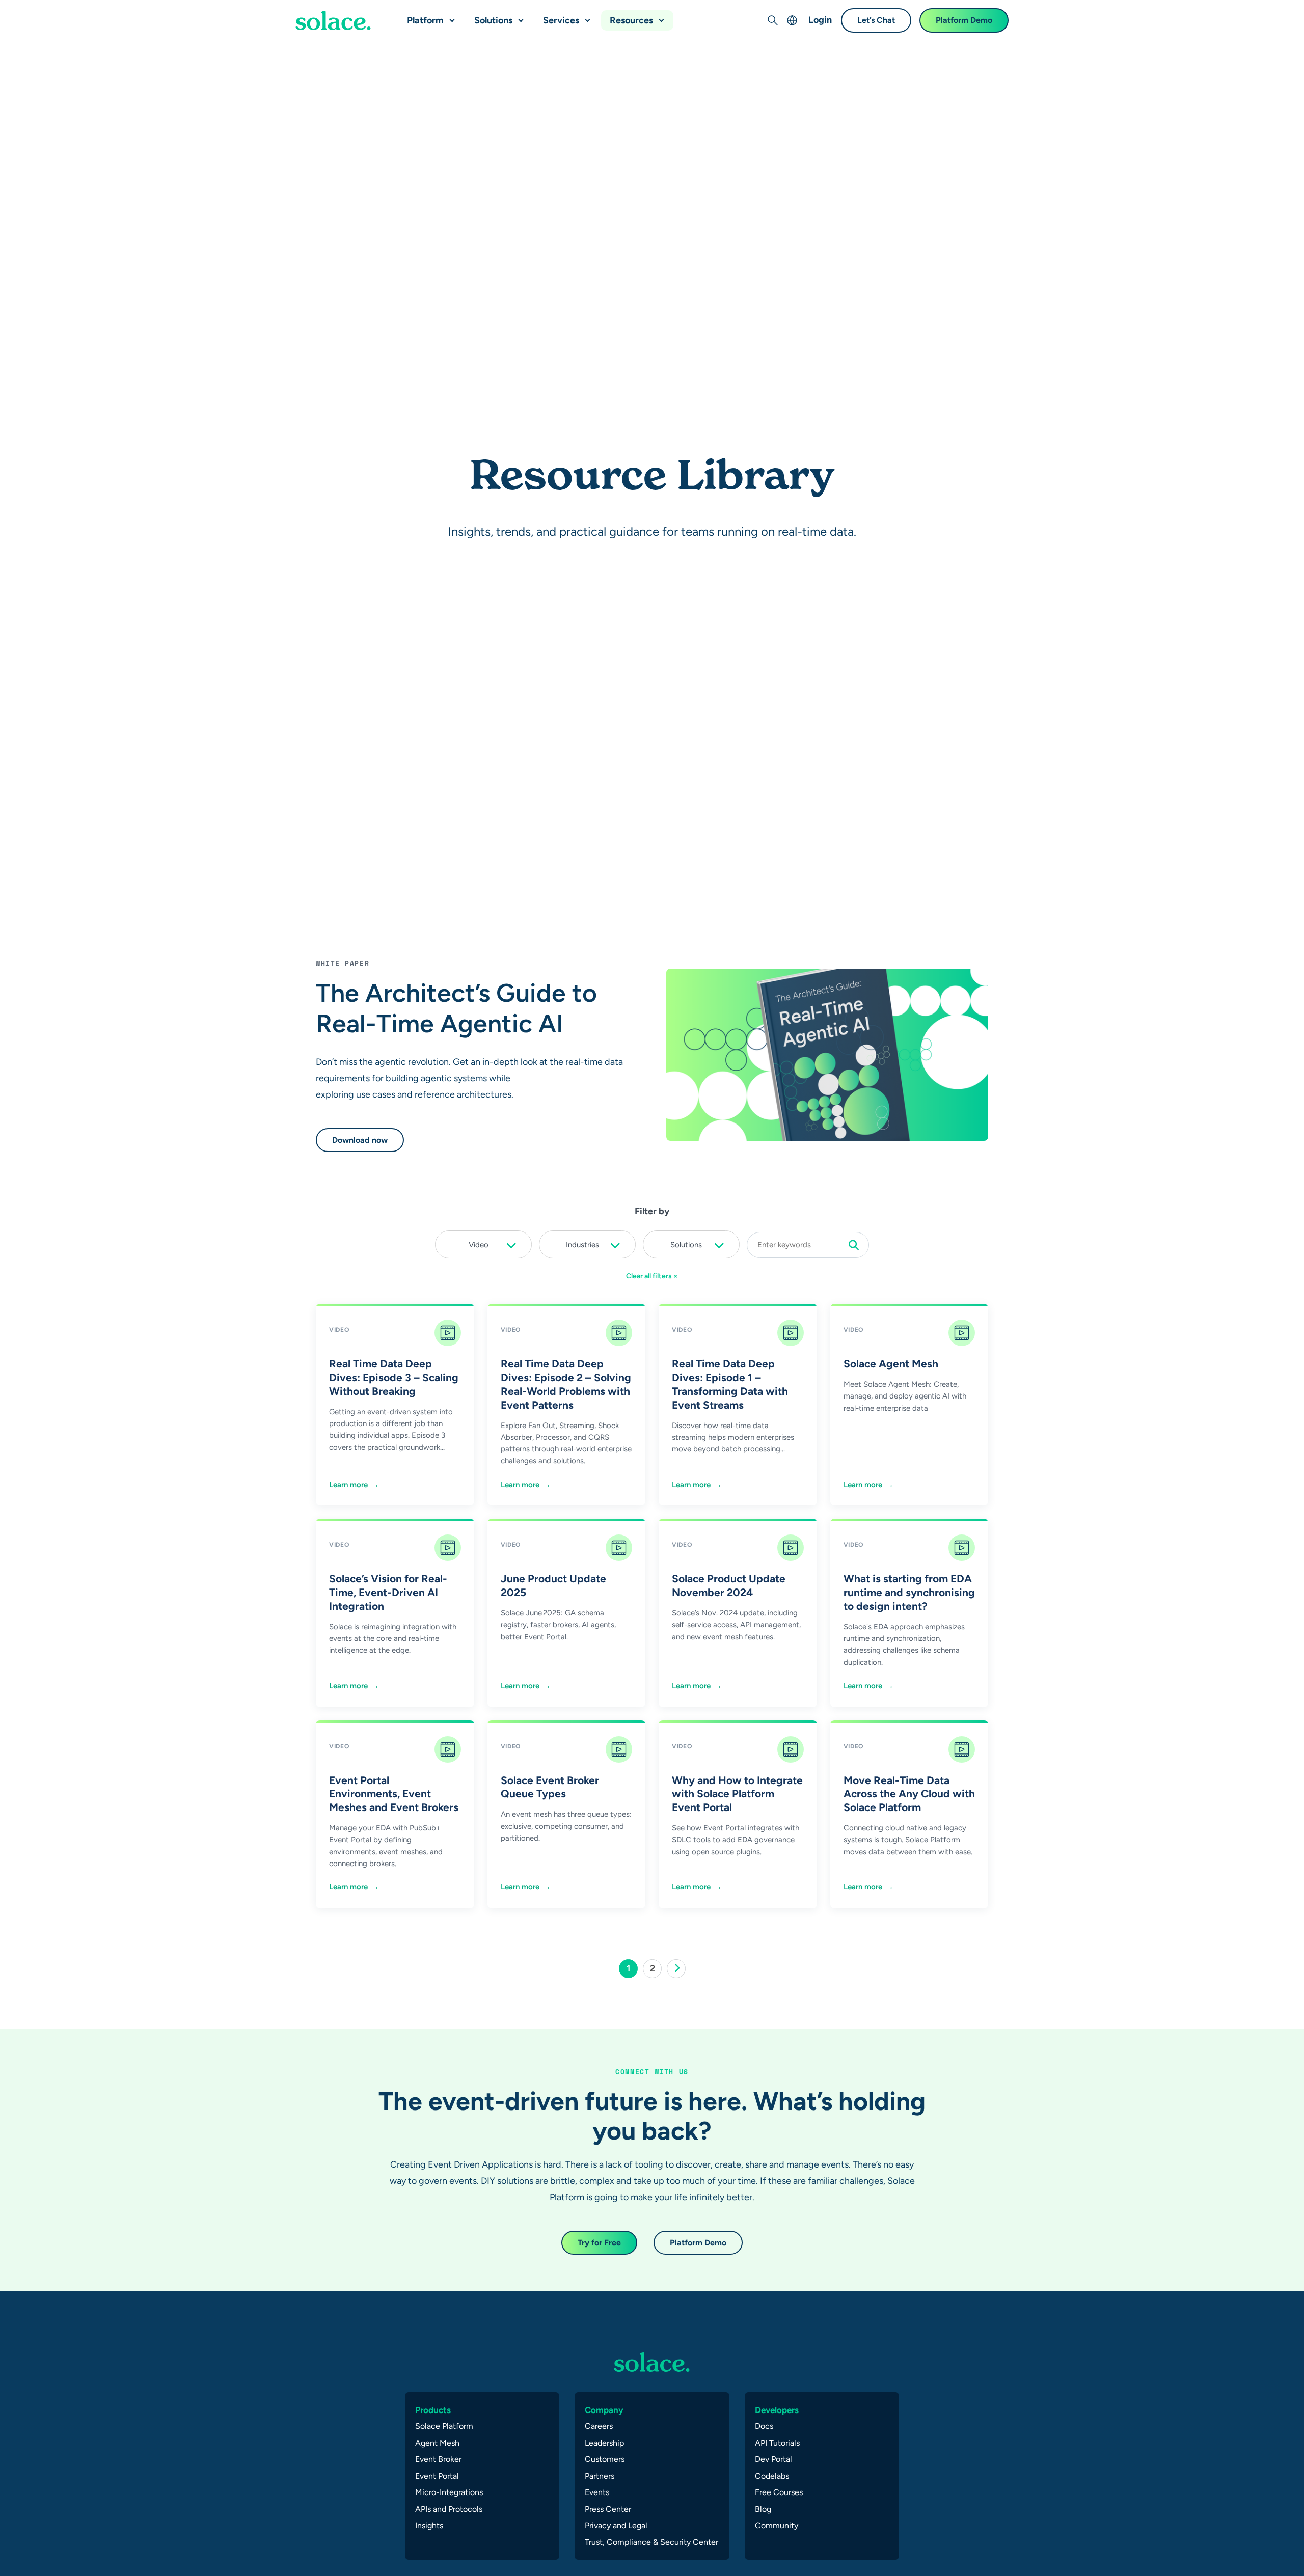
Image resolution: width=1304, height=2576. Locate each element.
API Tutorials (777, 2443)
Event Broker (438, 2459)
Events (597, 2492)
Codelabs (772, 2476)
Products (433, 2410)
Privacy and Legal (616, 2525)
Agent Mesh (437, 2443)
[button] (450, 16)
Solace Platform (444, 2426)
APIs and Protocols (449, 2509)
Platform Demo (964, 20)
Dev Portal (773, 2459)
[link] (676, 1969)
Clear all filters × (652, 1276)
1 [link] (632, 1970)
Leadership (604, 2443)
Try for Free (599, 2243)
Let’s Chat (876, 20)
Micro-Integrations (449, 2492)
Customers (605, 2459)
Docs (764, 2426)
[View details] (333, 20)
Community (777, 2525)
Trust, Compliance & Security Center (651, 2542)
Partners (600, 2476)
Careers (599, 2426)
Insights (429, 2525)
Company (604, 2410)
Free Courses (779, 2492)
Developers (777, 2410)
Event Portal (437, 2476)
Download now (360, 1140)
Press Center (608, 2509)
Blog (763, 2509)
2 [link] (656, 1970)
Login (820, 20)
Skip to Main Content (51, 10)
